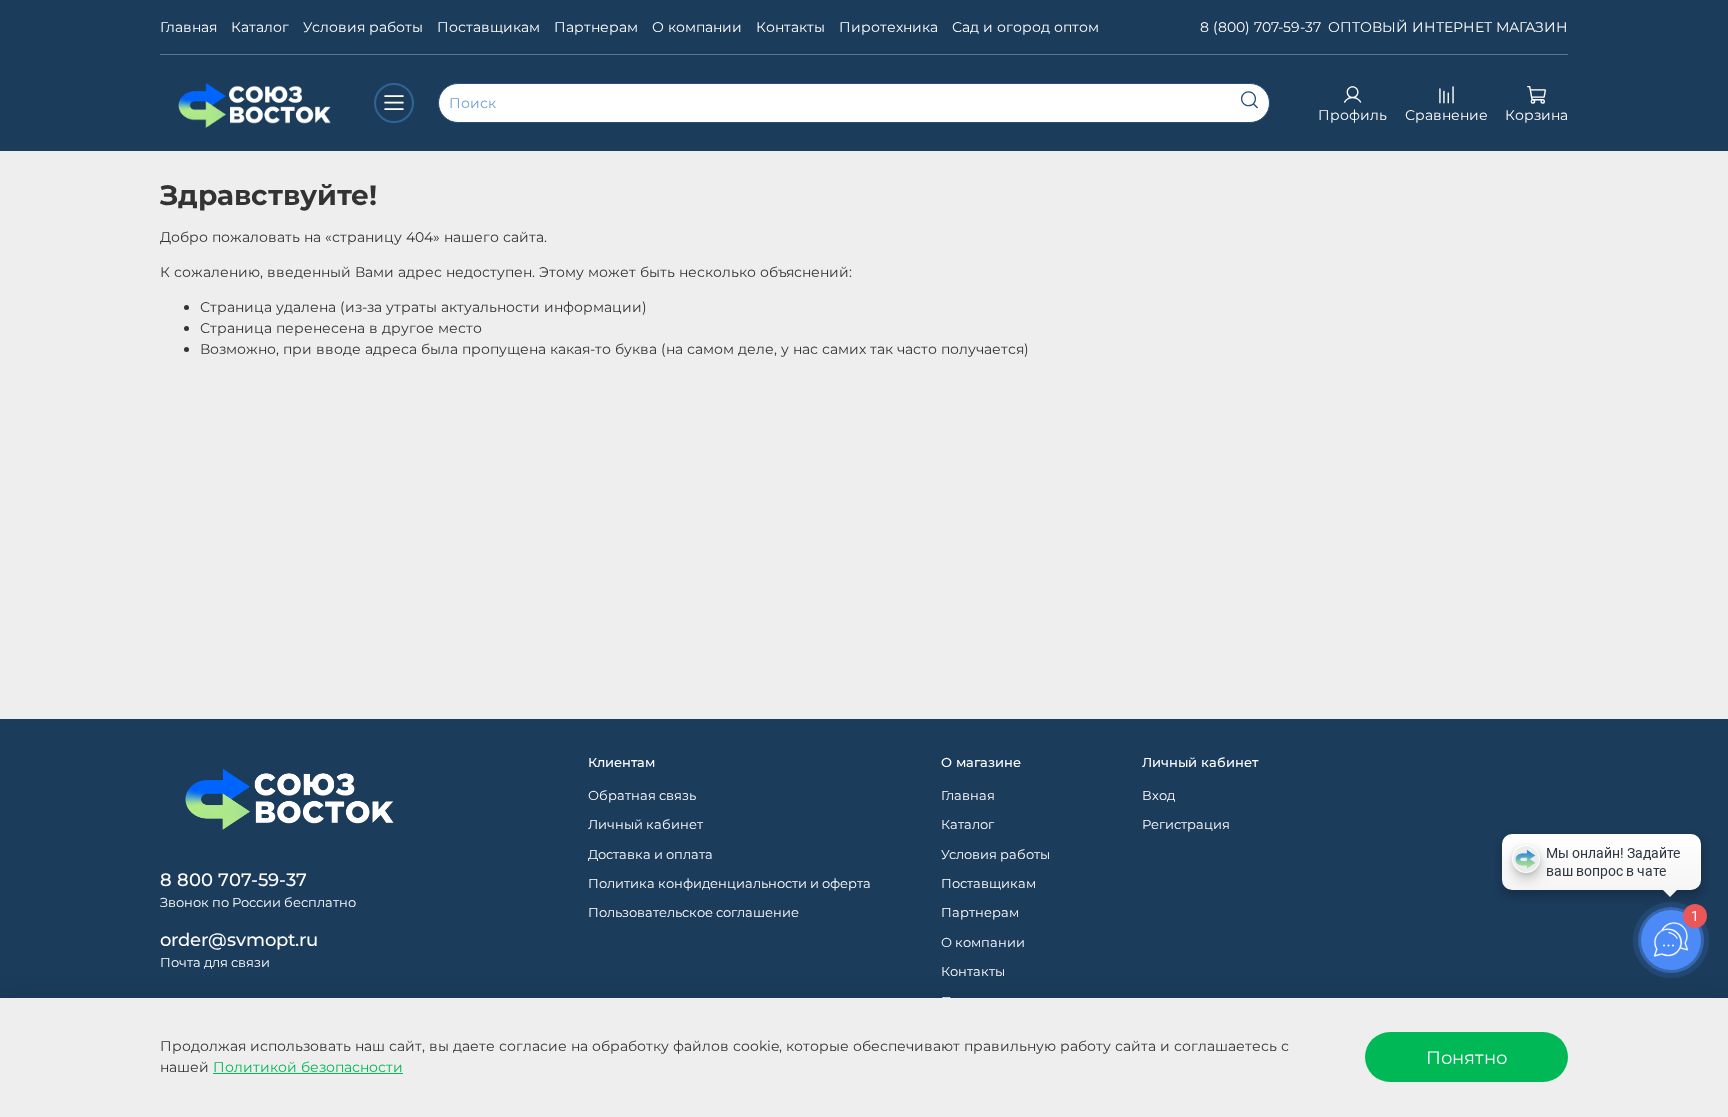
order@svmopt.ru (239, 939)
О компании (697, 27)
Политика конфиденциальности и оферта (729, 883)
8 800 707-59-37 (233, 879)
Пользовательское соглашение (693, 912)
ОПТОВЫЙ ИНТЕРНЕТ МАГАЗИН (1448, 27)
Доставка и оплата (650, 854)
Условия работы (363, 27)
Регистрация (1186, 824)
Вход (1158, 795)
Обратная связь (642, 795)
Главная (188, 27)
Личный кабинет (645, 824)
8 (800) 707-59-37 (1260, 27)
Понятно (1466, 1057)
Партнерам (596, 27)
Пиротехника (888, 27)
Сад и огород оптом (1025, 27)
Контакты (790, 27)
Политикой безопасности (308, 1067)
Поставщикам (488, 27)
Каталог (260, 27)
